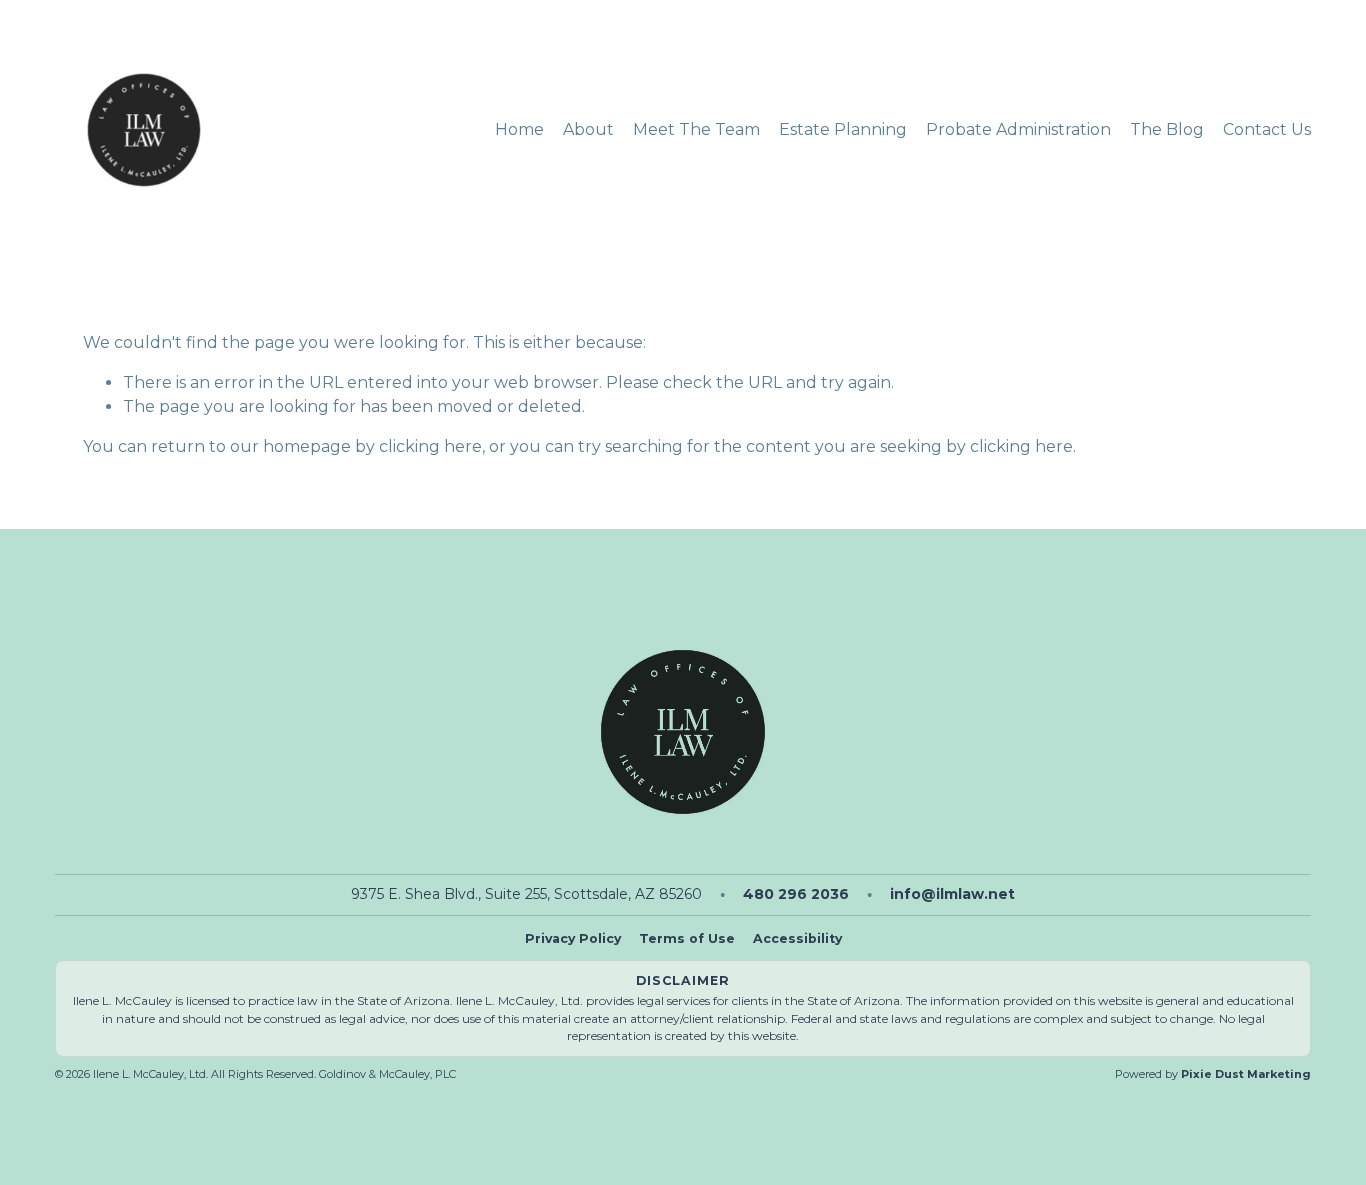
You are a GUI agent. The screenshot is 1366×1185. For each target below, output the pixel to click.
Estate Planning (843, 129)
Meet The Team (696, 129)
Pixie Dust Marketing (1246, 1074)
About (588, 129)
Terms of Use (687, 938)
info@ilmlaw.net (952, 894)
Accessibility (797, 938)
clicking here (430, 446)
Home (519, 129)
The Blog (1167, 129)
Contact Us (1267, 129)
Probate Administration (1018, 129)
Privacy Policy (573, 938)
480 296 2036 (796, 894)
